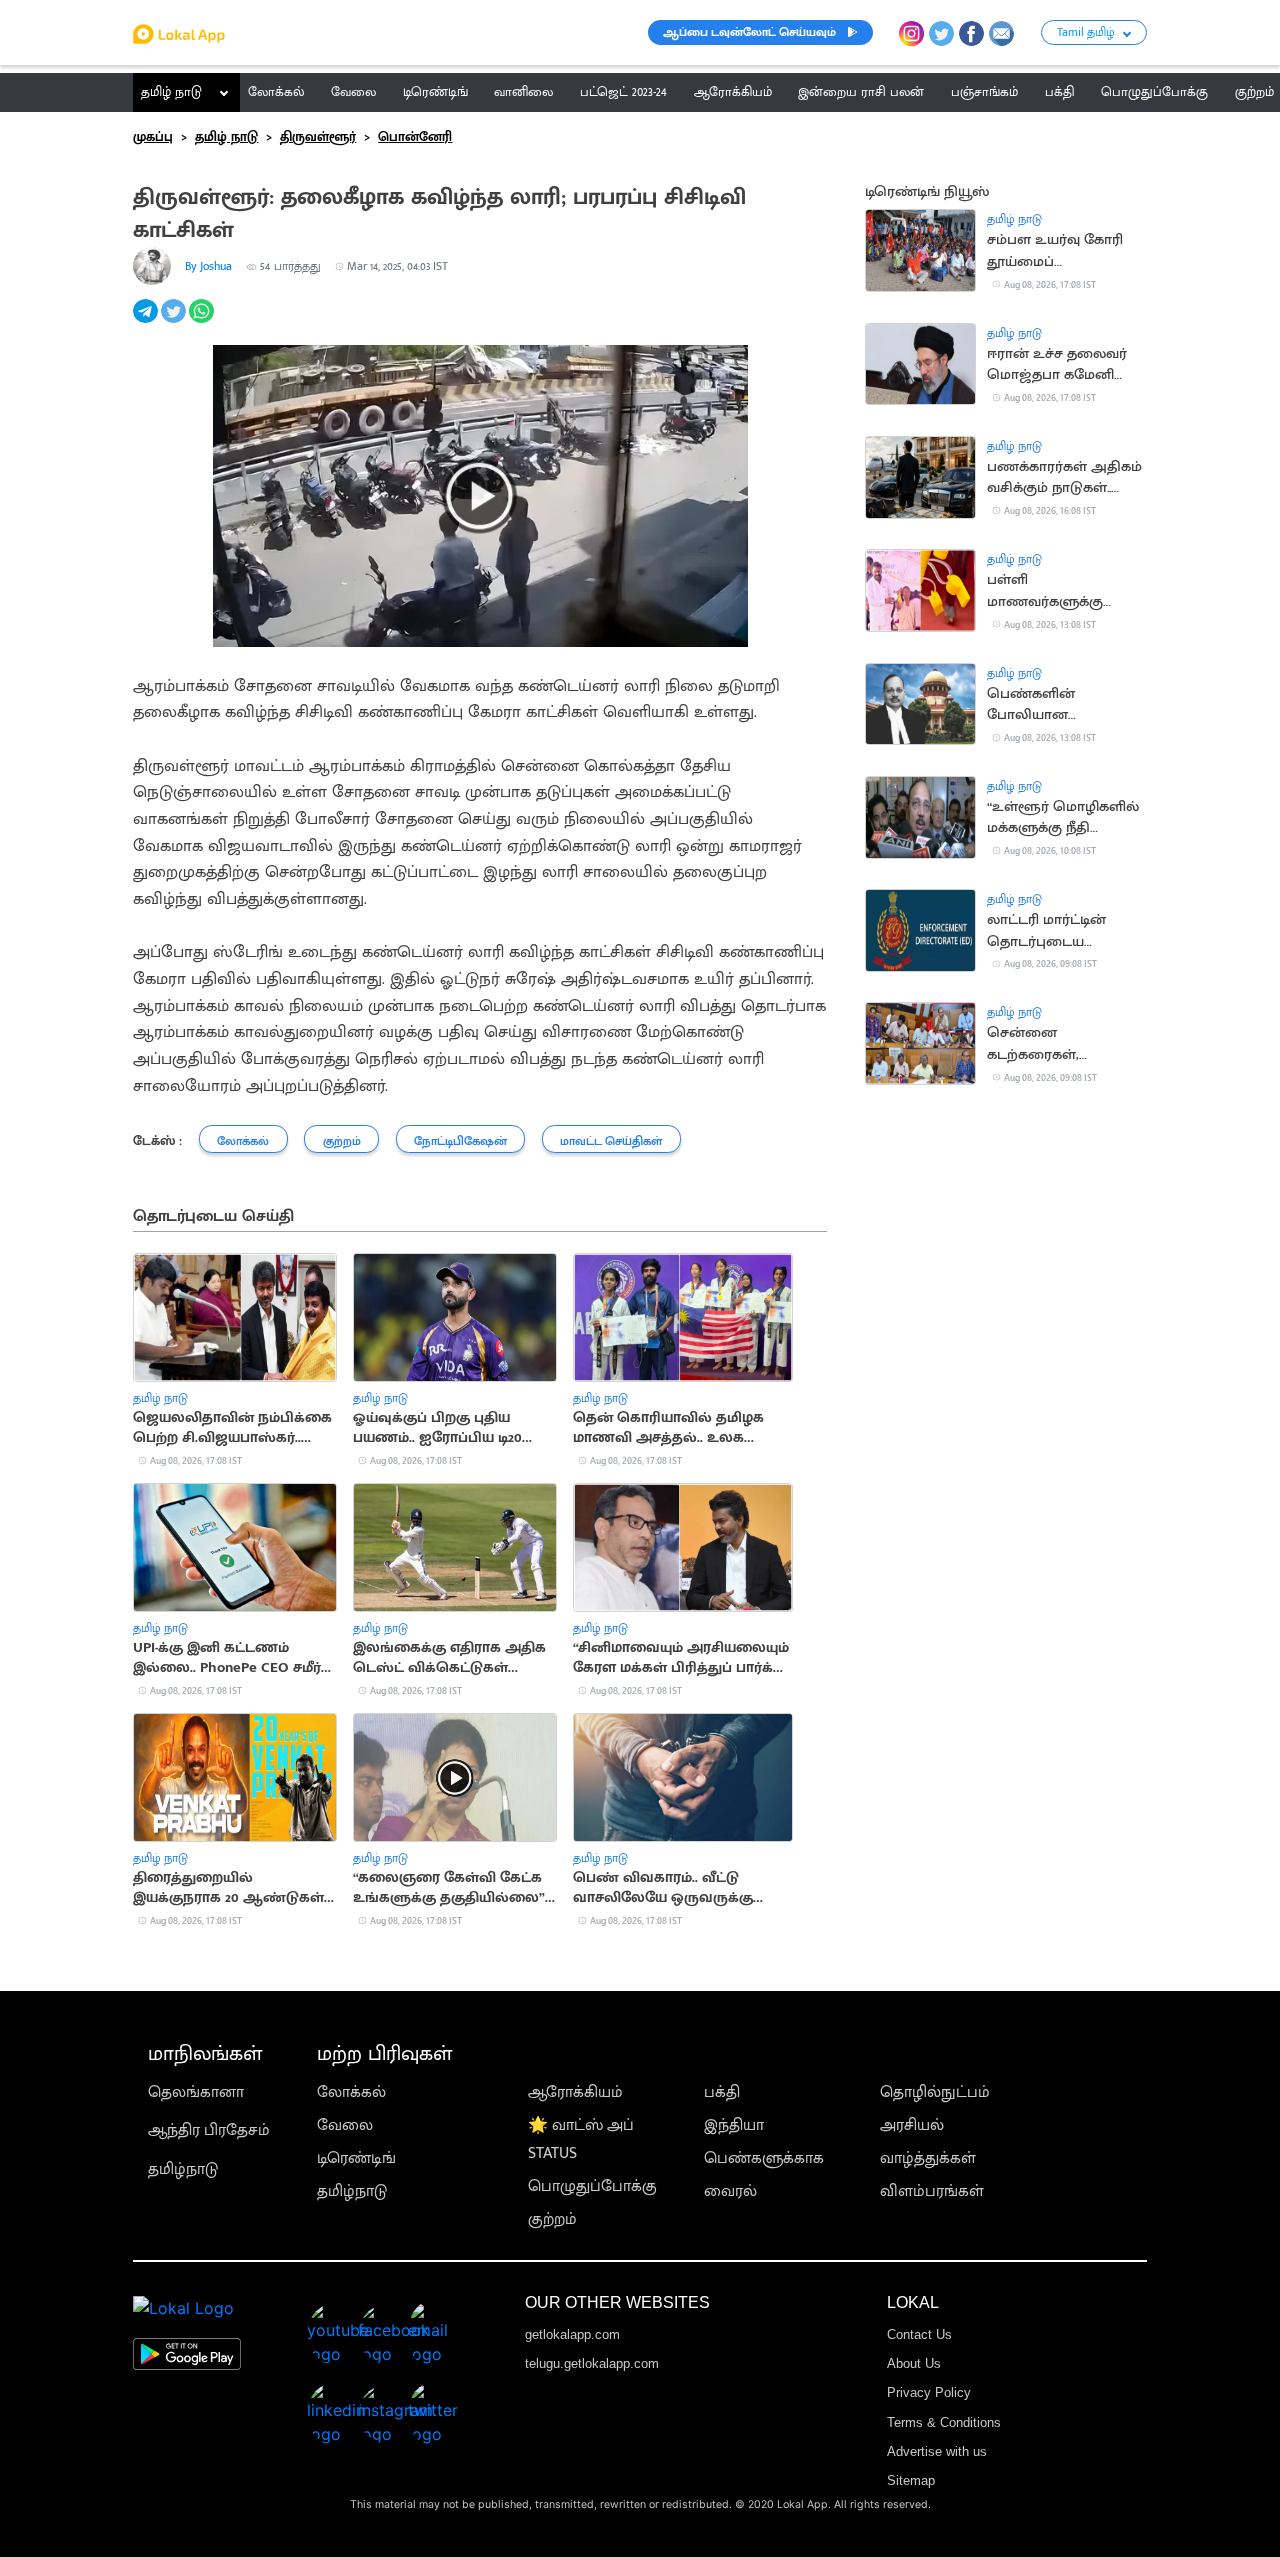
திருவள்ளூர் (318, 137)
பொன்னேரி (415, 137)
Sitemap (911, 2480)
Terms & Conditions (944, 2422)
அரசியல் (912, 2125)
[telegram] (147, 322)
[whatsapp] (203, 322)
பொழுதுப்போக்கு (592, 2186)
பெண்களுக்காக (764, 2158)
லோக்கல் (351, 2092)
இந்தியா (734, 2125)
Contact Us (919, 2334)
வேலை (345, 2125)
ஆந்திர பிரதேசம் (209, 2130)
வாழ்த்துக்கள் (928, 2158)
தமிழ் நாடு (171, 92)
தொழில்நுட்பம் (935, 2092)
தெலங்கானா (196, 2092)
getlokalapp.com (572, 2334)
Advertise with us (937, 2451)
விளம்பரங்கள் (932, 2191)
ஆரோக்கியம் (575, 2092)
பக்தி (722, 2092)
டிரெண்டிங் (356, 2158)
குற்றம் (552, 2219)
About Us (914, 2363)
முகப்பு (153, 137)
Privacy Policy (929, 2392)
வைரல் (730, 2191)
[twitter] (175, 322)
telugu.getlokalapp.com (592, 2363)
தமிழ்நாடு (183, 2169)
